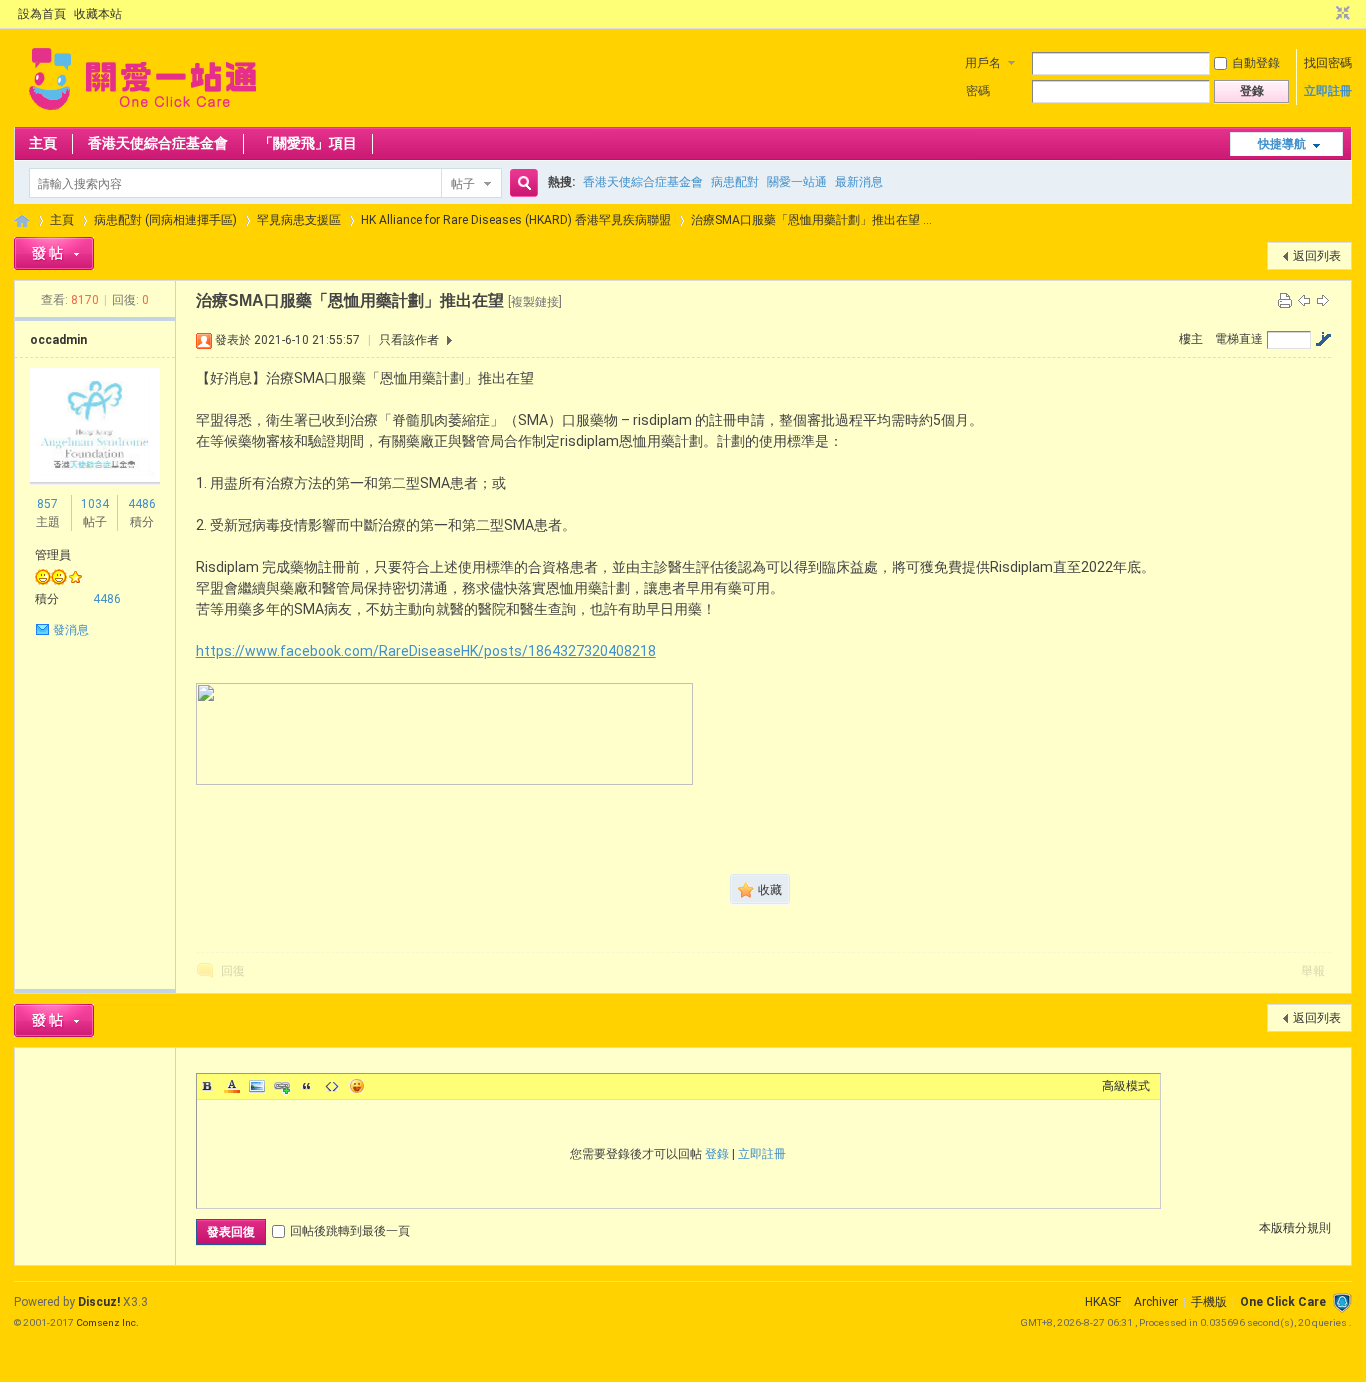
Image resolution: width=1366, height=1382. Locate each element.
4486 (142, 504)
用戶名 (983, 63)
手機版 (1209, 1302)
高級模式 (1126, 1086)
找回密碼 (1328, 63)
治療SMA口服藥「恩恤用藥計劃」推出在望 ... (811, 220)
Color (232, 1086)
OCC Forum (22, 220)
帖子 (463, 184)
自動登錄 (1256, 63)
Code (332, 1086)
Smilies (357, 1086)
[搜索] (521, 183)
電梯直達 (1239, 339)
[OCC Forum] (142, 115)
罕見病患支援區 (299, 220)
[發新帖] (54, 253)
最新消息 (859, 182)
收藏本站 (98, 14)
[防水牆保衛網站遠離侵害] (1342, 1302)
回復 (233, 971)
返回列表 (1317, 256)
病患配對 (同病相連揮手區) (165, 220)
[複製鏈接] (535, 302)
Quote (307, 1086)
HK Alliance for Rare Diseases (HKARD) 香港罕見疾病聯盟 (516, 220)
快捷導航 (1282, 144)
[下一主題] (1323, 300)
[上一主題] (1304, 300)
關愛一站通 (797, 182)
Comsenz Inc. (107, 1322)
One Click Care (1283, 1302)
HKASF (1103, 1302)
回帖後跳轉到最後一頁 (350, 1231)
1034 (95, 504)
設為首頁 (42, 14)
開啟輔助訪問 (1324, 14)
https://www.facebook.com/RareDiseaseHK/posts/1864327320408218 (426, 651)
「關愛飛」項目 (308, 143)
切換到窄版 (1340, 14)
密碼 (978, 91)
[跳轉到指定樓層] (1323, 339)
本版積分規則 (1295, 1228)
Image (257, 1086)
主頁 (43, 143)
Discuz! (99, 1302)
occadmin (58, 340)
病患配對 (735, 182)
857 (47, 504)
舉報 (1313, 971)
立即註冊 (1328, 91)
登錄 (717, 1154)
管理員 (53, 555)
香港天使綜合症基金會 (158, 143)
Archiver (1156, 1302)
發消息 (71, 630)
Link (282, 1086)
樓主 (1191, 339)
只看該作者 (409, 340)
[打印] (1285, 300)
